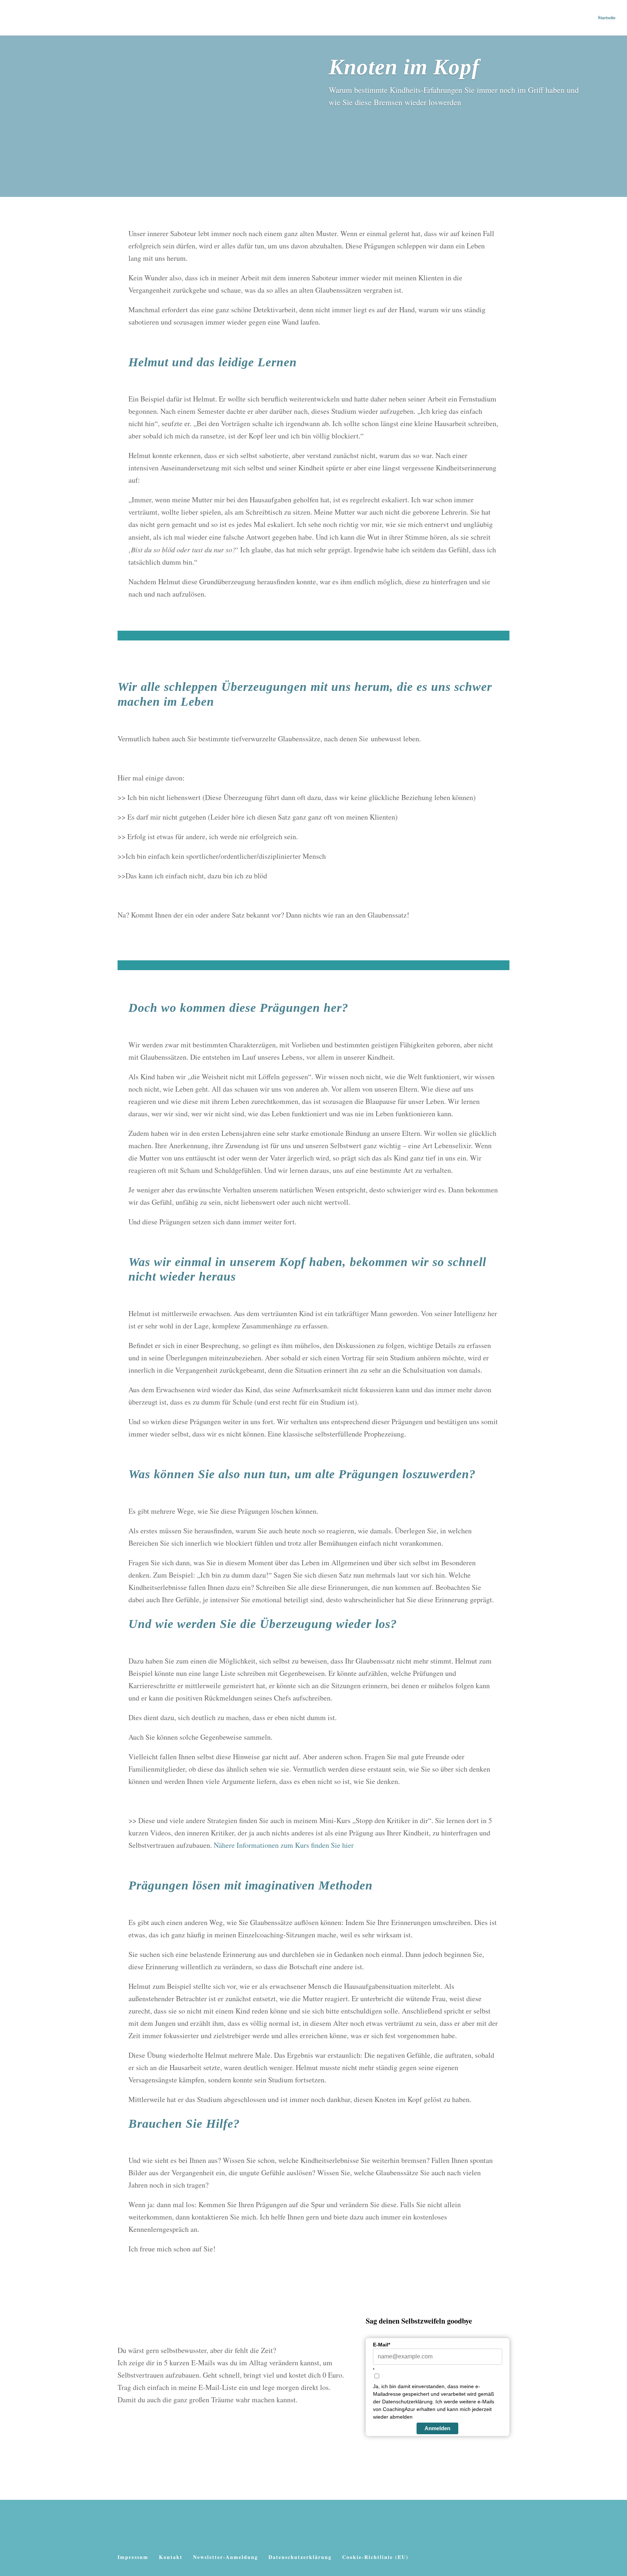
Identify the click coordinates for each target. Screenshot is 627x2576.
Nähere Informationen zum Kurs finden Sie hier (284, 1845)
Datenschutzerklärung (300, 2557)
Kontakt (171, 2557)
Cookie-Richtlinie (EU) (375, 2557)
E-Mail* (382, 2345)
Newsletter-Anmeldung (226, 2557)
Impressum (133, 2557)
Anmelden (437, 2428)
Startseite (607, 18)
